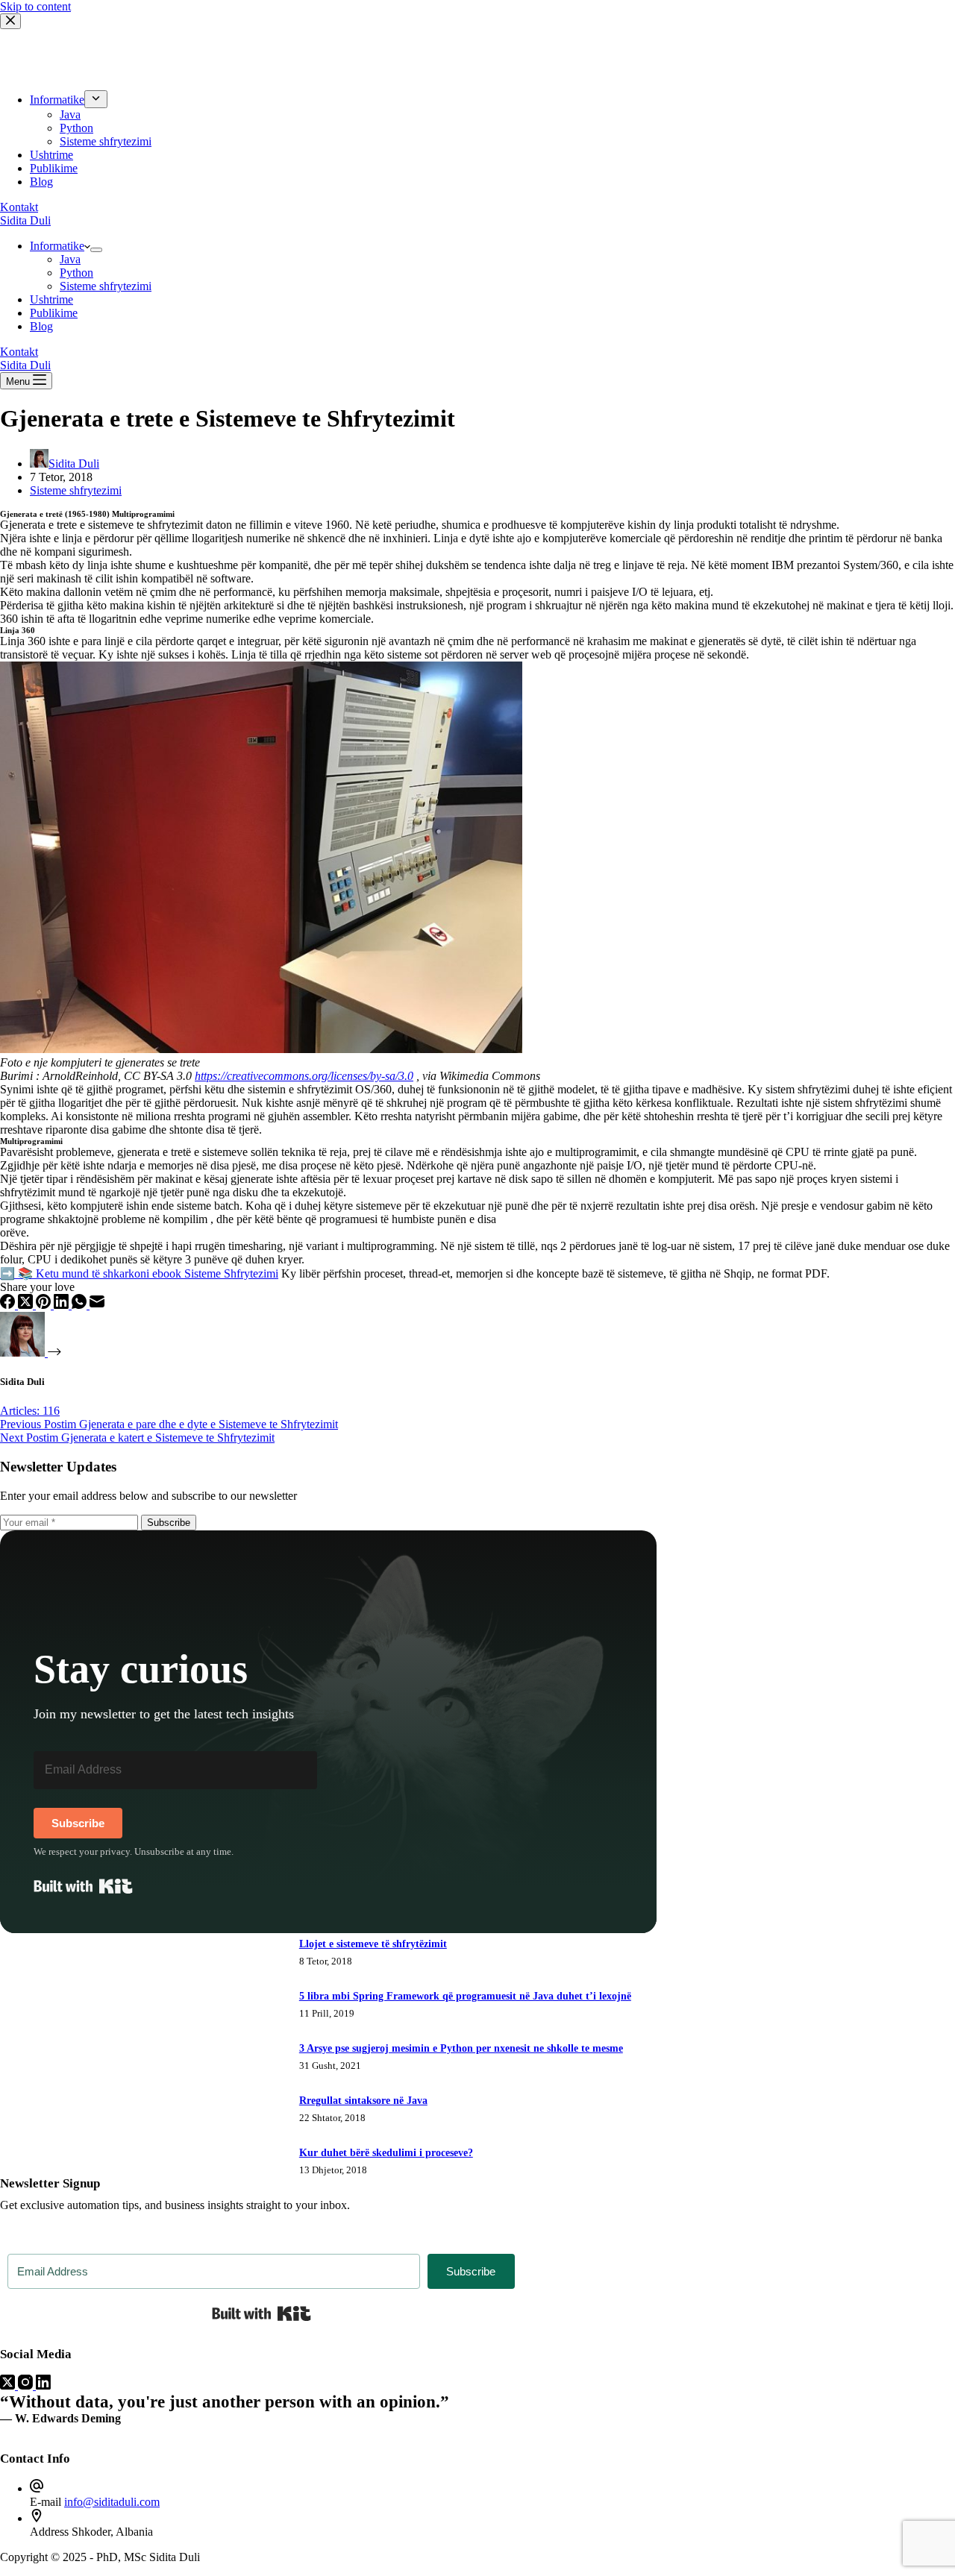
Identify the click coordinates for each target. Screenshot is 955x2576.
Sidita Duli (25, 220)
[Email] (97, 1305)
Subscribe (169, 1523)
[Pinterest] (45, 1305)
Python (76, 273)
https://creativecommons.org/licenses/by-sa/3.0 (304, 1076)
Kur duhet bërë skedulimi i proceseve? (386, 2153)
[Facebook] (9, 1305)
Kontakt (19, 352)
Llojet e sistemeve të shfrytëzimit (373, 1944)
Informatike (57, 246)
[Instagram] (27, 2385)
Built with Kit (83, 1886)
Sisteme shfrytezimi (106, 286)
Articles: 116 (30, 1411)
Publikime (54, 313)
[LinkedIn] (63, 1305)
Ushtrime (51, 299)
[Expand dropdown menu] (96, 250)
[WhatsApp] (81, 1305)
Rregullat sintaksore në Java (363, 2101)
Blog (41, 326)
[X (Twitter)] (27, 1305)
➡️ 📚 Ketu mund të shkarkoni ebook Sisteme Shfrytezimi (139, 1273)
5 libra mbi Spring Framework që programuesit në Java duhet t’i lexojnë (465, 1996)
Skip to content (35, 6)
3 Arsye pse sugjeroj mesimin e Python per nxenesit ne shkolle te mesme (461, 2048)
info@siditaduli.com (112, 2502)
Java (70, 259)
